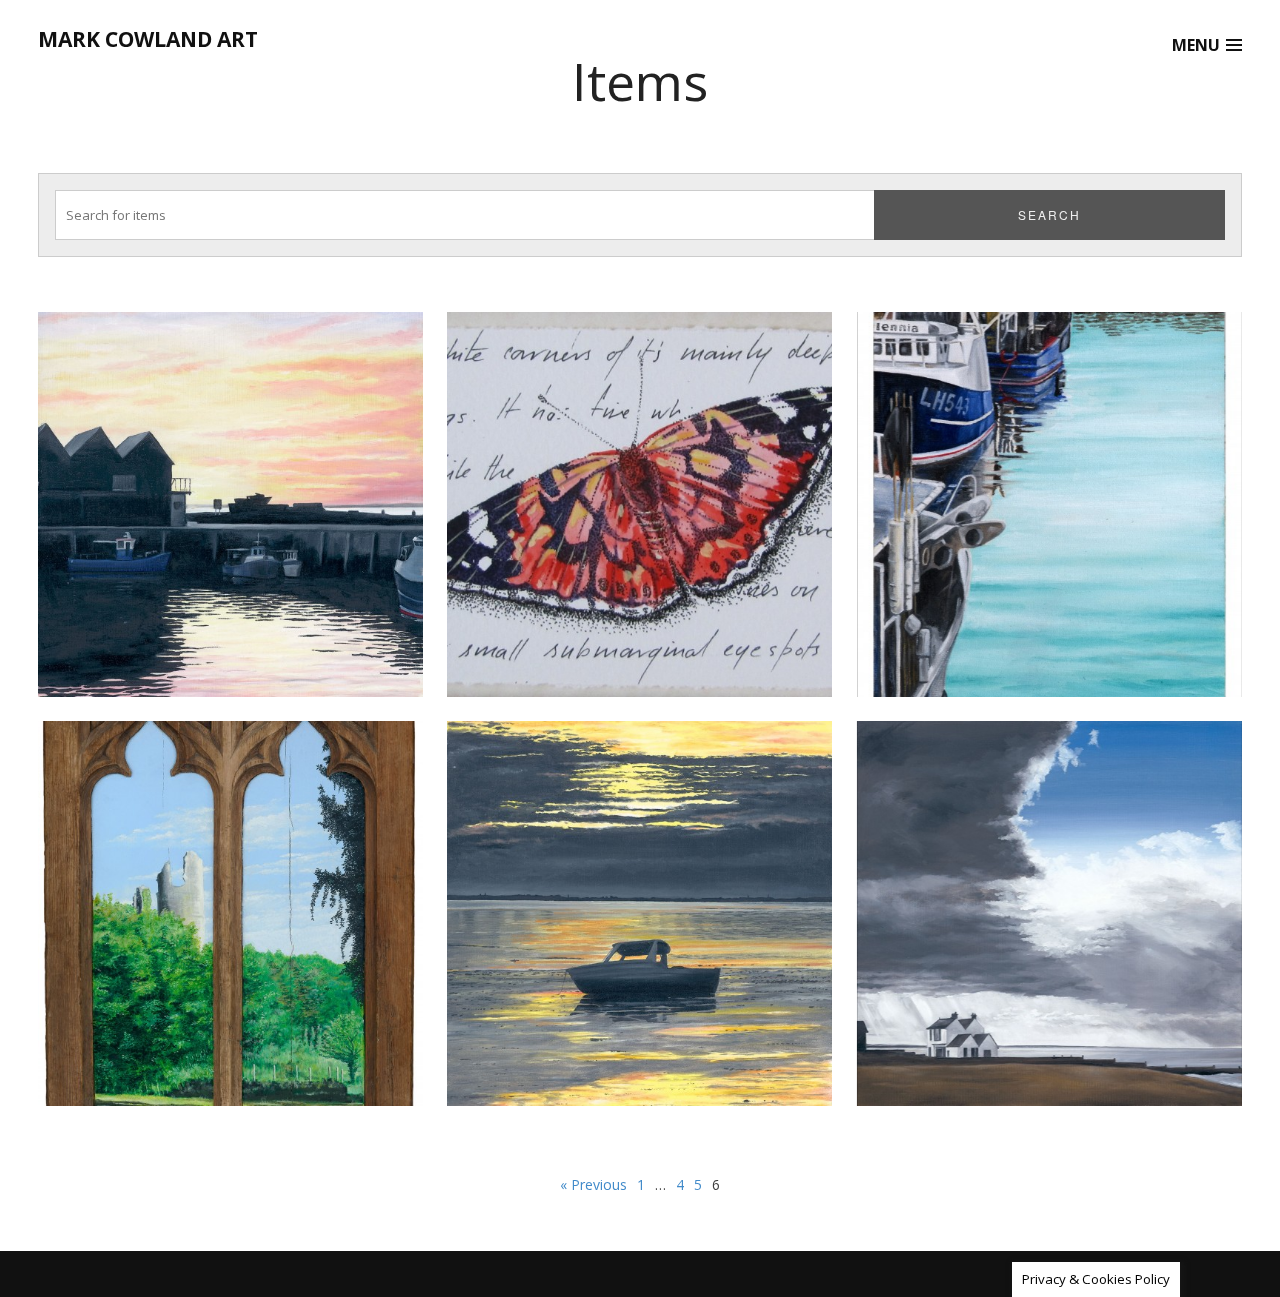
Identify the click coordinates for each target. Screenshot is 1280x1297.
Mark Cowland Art (148, 39)
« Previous (593, 1184)
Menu (1196, 45)
